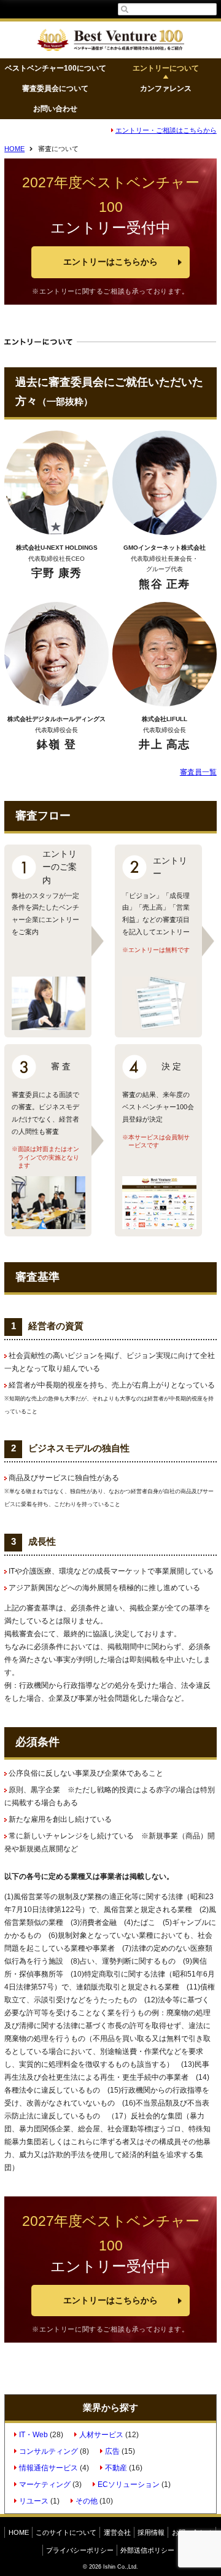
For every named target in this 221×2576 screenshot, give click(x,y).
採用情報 (151, 2532)
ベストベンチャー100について (56, 68)
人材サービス (101, 2435)
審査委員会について (55, 88)
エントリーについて (166, 68)
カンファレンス (166, 88)
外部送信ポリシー (147, 2550)
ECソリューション (129, 2484)
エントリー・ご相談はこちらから (166, 130)
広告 (112, 2451)
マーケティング (45, 2484)
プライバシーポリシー (80, 2550)
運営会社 (117, 2532)
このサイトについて (66, 2532)
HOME (14, 149)
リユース (34, 2501)
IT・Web (33, 2435)
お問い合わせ (55, 109)
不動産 (116, 2468)
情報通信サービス (48, 2468)
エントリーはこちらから (110, 262)
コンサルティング (48, 2451)
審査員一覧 (198, 772)
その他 (87, 2501)
